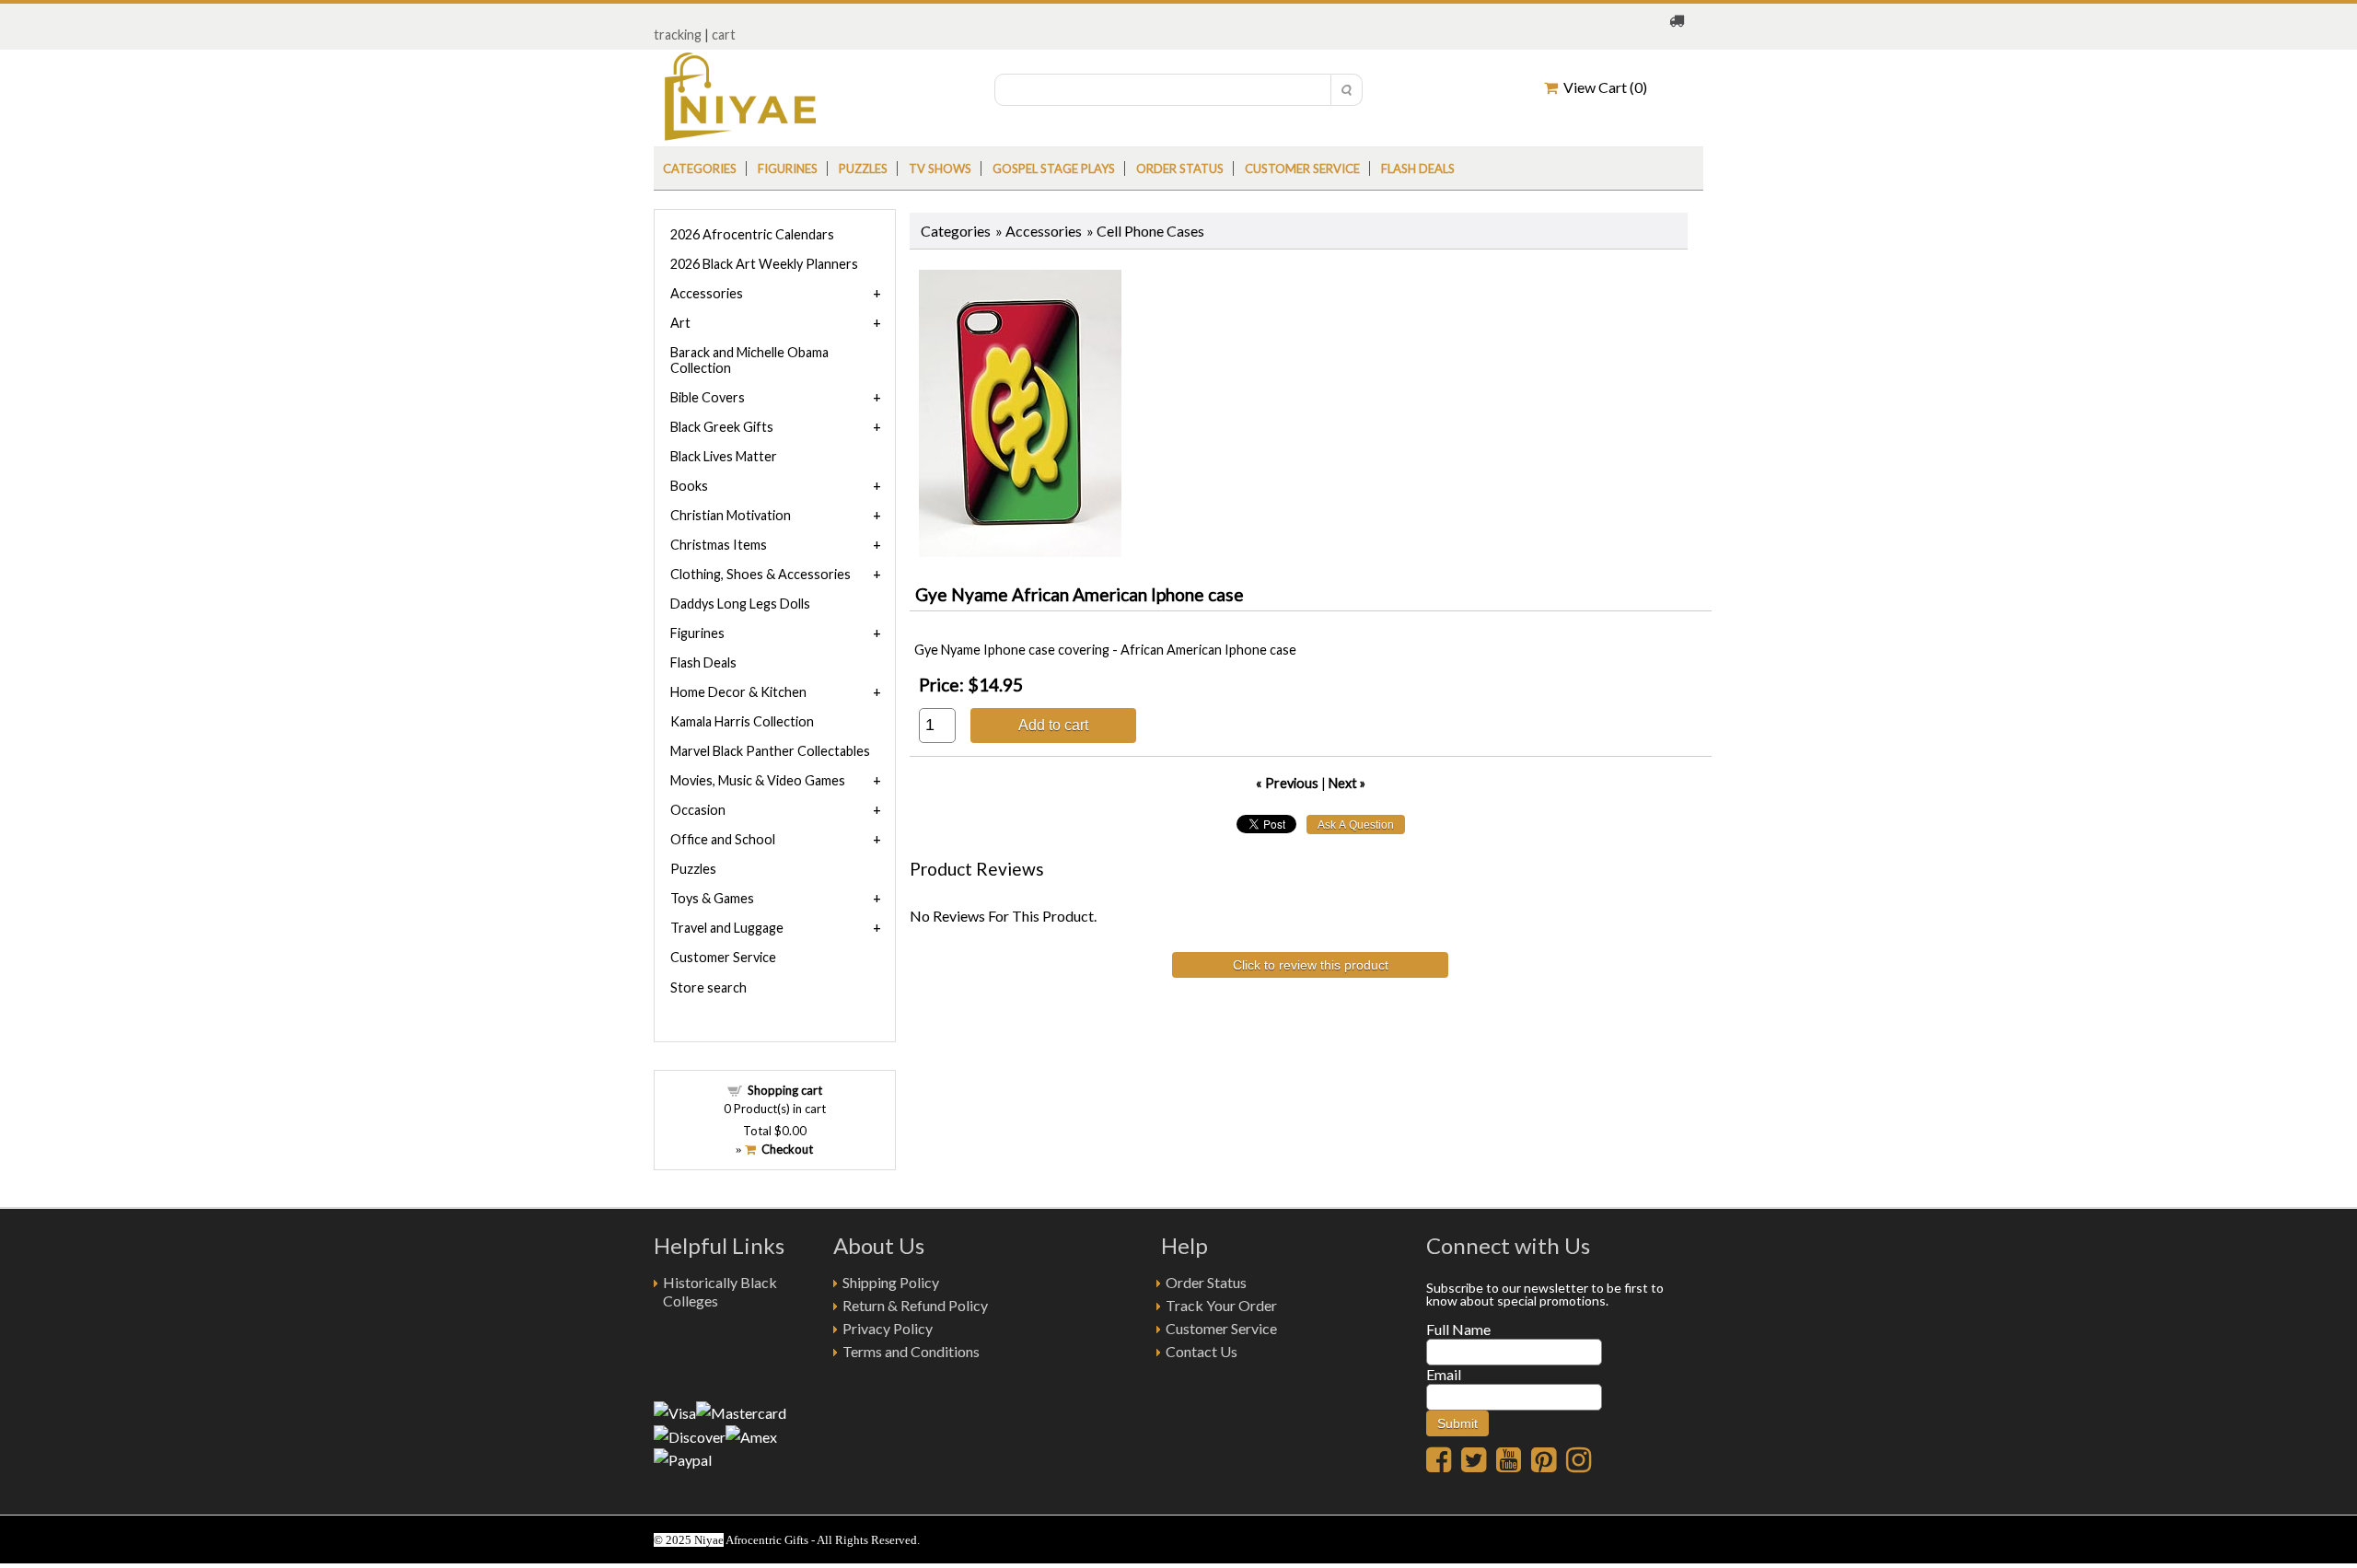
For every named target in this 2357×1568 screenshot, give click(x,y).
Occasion (698, 810)
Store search (708, 987)
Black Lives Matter (724, 456)
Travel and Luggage (727, 928)
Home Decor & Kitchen (738, 692)
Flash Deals (1418, 168)
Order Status (1206, 1282)
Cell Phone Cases (1150, 231)
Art (680, 323)
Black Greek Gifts (722, 427)
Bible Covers (708, 397)
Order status (1180, 168)
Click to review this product (1311, 965)
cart (724, 35)
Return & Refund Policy (915, 1305)
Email (1444, 1374)
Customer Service (1302, 168)
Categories (700, 168)
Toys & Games (712, 898)
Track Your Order (1221, 1305)
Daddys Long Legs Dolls (740, 604)
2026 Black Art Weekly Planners (764, 264)
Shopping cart (785, 1090)
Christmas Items (719, 545)
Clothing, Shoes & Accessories (761, 574)
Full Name (1458, 1329)
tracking (678, 35)
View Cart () (1602, 87)
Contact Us (1202, 1351)
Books (689, 486)
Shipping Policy (891, 1282)
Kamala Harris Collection (742, 721)
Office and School (723, 839)
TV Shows (940, 168)
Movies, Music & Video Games (758, 780)
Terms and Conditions (911, 1351)
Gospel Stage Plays (1054, 168)
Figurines (788, 168)
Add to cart (1053, 725)
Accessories (1044, 231)
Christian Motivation (731, 515)
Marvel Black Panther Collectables (770, 751)
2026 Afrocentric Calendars (752, 234)
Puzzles (863, 168)
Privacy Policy (888, 1328)
